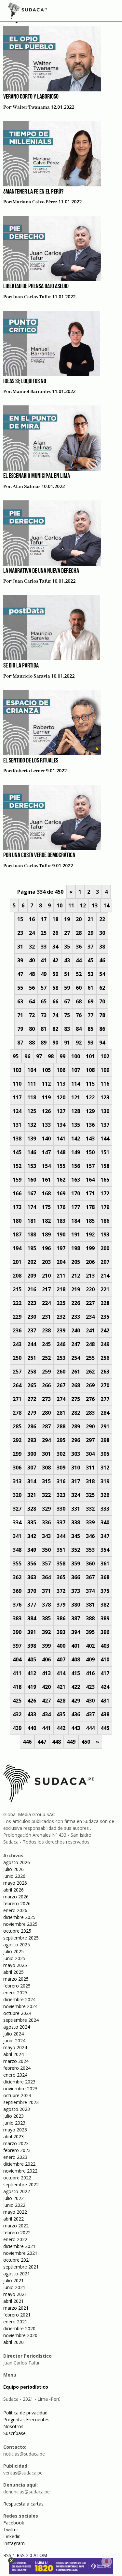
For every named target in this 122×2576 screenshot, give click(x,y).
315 (46, 1481)
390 (17, 1632)
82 (55, 1029)
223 (32, 1303)
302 (61, 1454)
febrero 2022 (17, 2232)
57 (44, 988)
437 (90, 1714)
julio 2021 (14, 2280)
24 (32, 933)
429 (76, 1701)
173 (17, 1207)
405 (32, 1659)
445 (105, 1728)
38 (102, 947)
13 (95, 905)
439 (17, 1728)
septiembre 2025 (21, 1938)
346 (90, 1536)
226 (76, 1303)
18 (55, 919)
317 (76, 1481)
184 (76, 1221)
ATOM (40, 2555)
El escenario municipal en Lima (37, 476)
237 (32, 1330)
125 (32, 1111)
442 (61, 1728)
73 (44, 1015)
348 (17, 1550)
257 (17, 1372)
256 (105, 1358)
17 (44, 919)
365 (61, 1577)
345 (76, 1536)
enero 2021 (15, 2322)
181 (32, 1221)
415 (76, 1673)
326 (105, 1495)
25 (44, 933)
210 (46, 1276)
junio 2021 (14, 2287)
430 (90, 1701)
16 (32, 919)
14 (106, 905)
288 (61, 1426)
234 (90, 1317)
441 (46, 1728)
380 (76, 1605)
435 (61, 1714)
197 (61, 1248)
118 (32, 1097)
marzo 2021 (16, 2308)
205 (76, 1262)
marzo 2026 (16, 1897)
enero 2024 (15, 2075)
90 (55, 1043)
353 (90, 1550)
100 (76, 1056)
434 (46, 1714)
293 (32, 1440)
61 (90, 988)
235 (105, 1317)
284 (105, 1413)
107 (76, 1070)
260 (61, 1372)
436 (76, 1714)
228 (105, 1303)
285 (17, 1426)
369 (17, 1591)
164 (90, 1180)
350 (46, 1550)
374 (90, 1591)
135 (76, 1125)
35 (67, 947)
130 (105, 1111)
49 (44, 974)
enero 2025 (15, 1993)
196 (46, 1248)
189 (46, 1234)
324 (76, 1495)
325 (90, 1495)
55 (20, 988)
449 (71, 1742)
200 (105, 1248)
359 (76, 1563)
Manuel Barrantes (32, 392)
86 (102, 1029)
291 (105, 1426)
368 (105, 1577)
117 (17, 1097)
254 (76, 1358)
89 (44, 1043)
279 (32, 1413)
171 (90, 1193)
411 (17, 1673)
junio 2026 (14, 1876)
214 (105, 1276)
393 (61, 1632)
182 (46, 1221)
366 (76, 1577)
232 (61, 1317)
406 (46, 1659)
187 (17, 1234)
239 (61, 1330)
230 (32, 1317)
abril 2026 (14, 1890)
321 (32, 1495)
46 (102, 960)
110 (17, 1084)
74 (55, 1015)
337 (61, 1522)
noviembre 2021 (20, 2253)
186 (105, 1221)
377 (32, 1605)
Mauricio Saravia (31, 676)
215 (17, 1289)
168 (46, 1193)
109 (105, 1070)
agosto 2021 (17, 2274)
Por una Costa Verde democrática (39, 856)
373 (76, 1591)
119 (46, 1097)
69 (90, 1001)
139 (32, 1139)
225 (61, 1303)
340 (105, 1522)
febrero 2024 (17, 2068)
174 (32, 1207)
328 (32, 1509)
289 (76, 1426)
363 (32, 1577)
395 (90, 1632)
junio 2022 (14, 2205)
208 (17, 1276)
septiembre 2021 (21, 2267)
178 (90, 1207)
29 (90, 933)
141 (61, 1139)
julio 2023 (14, 2116)
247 (76, 1344)
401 (76, 1646)
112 (46, 1084)
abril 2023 (14, 2136)
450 (86, 1742)
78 (102, 1015)
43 (67, 960)
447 (42, 1742)
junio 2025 (14, 1958)
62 (102, 988)
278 (17, 1413)
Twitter (11, 2529)
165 (105, 1180)
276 (90, 1399)
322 (46, 1495)
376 (17, 1605)
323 (61, 1495)
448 (56, 1742)
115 (90, 1084)
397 (17, 1646)
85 (90, 1029)
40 (32, 960)
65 (44, 1001)
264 (17, 1385)
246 (61, 1344)
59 (67, 988)
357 (46, 1563)
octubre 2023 (17, 2095)
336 (46, 1522)
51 (67, 974)
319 (105, 1481)
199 (90, 1248)
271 (17, 1399)
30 (102, 933)
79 (20, 1029)
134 (61, 1125)
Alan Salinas (27, 487)
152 (17, 1166)
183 (61, 1221)
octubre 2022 (17, 2178)
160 (32, 1180)
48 (32, 974)
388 (90, 1618)
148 (61, 1152)
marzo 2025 (16, 1979)
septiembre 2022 (21, 2184)
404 (17, 1659)
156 (76, 1166)
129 (90, 1111)
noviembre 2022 (20, 2171)
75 (67, 1015)
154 (46, 1166)
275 (76, 1399)
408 (76, 1659)
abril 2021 (14, 2301)
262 (90, 1372)
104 (32, 1070)
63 (20, 1001)
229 (17, 1317)
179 (105, 1207)
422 (76, 1687)
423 (90, 1687)
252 (46, 1358)
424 (105, 1687)
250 (17, 1358)
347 (105, 1536)
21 (90, 919)
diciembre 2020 (19, 2328)
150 (90, 1152)
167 (32, 1193)
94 (102, 1043)
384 (32, 1618)
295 (61, 1440)
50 (55, 974)
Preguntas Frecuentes (26, 2419)
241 (90, 1330)
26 (55, 933)
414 (61, 1673)
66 (55, 1001)
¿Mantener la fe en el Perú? (33, 192)
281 (61, 1413)
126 (46, 1111)
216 (32, 1289)
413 (46, 1673)
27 (67, 933)
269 (90, 1385)
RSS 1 (10, 2555)
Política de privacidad (25, 2413)
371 (46, 1591)
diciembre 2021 (19, 2246)
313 (17, 1481)
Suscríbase (14, 2433)
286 (32, 1426)
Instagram (14, 2543)
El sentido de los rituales (31, 761)
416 (90, 1673)
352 (76, 1550)
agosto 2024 (17, 2027)
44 (79, 960)
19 (67, 919)
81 (44, 1029)
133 (46, 1125)
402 (90, 1646)
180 (17, 1221)
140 (46, 1139)
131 (17, 1125)
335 (32, 1522)
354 (105, 1550)
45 (90, 960)
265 (32, 1385)
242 (105, 1330)
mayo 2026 (15, 1883)
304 (90, 1454)
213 (90, 1276)
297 (90, 1440)
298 (105, 1440)
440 (32, 1728)
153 (32, 1166)
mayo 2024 (15, 2047)
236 (17, 1330)
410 (105, 1659)
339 (90, 1522)
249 (105, 1344)
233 (76, 1317)
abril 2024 (14, 2054)
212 (76, 1276)
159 (17, 1180)
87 (20, 1043)
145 (17, 1152)
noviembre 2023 (20, 2089)
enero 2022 (15, 2239)
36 (79, 947)
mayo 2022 (15, 2212)
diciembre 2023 (19, 2082)
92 (79, 1043)
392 (46, 1632)
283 (90, 1413)
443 (76, 1728)
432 (17, 1714)
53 (90, 974)
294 (46, 1440)
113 (61, 1084)
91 (67, 1043)
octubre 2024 (17, 2013)
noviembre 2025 (20, 1924)
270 (105, 1385)
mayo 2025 (15, 1965)
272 (32, 1399)
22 (102, 919)
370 (32, 1591)
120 (61, 1097)
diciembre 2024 (19, 1999)
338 (76, 1522)
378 (46, 1605)
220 (90, 1289)
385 (46, 1618)
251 (32, 1358)
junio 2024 (14, 2041)
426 (32, 1701)
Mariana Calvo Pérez (35, 202)
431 (105, 1701)
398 (32, 1646)
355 (17, 1563)
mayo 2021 (15, 2294)
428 (61, 1701)
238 (46, 1330)
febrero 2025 (17, 1986)
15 (20, 919)
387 (76, 1618)
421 (61, 1687)
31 (20, 947)
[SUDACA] (28, 12)
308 (46, 1468)
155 (61, 1166)
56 (32, 988)
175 (46, 1207)
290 (90, 1426)
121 (76, 1097)
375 (105, 1591)
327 (17, 1509)
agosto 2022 (17, 2191)
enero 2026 (15, 1910)
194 (17, 1248)
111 (32, 1084)
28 (79, 933)
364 (46, 1577)
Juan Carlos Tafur (32, 297)
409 (90, 1659)
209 (32, 1276)
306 (17, 1468)
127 (61, 1111)
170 (76, 1193)
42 (55, 960)
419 (32, 1687)
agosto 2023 (17, 2109)
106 (61, 1070)
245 (46, 1344)
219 (76, 1289)
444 (90, 1728)
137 (105, 1125)
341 (17, 1536)
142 (76, 1139)
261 (76, 1372)
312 (105, 1468)
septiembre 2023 (21, 2102)
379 (61, 1605)
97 (39, 1056)
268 (76, 1385)
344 (61, 1536)
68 (79, 1001)
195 (32, 1248)
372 (61, 1591)
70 (102, 1001)
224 (46, 1303)
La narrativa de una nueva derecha (41, 571)
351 (61, 1550)
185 (90, 1221)
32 (32, 947)
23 (20, 933)
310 (76, 1468)
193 (105, 1234)
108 (90, 1070)
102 (105, 1056)
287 (46, 1426)
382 (105, 1605)
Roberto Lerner (29, 771)
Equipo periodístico (26, 2387)
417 (105, 1673)
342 (32, 1536)
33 (44, 947)
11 (71, 905)
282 (76, 1413)
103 (17, 1070)
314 (32, 1481)
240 (76, 1330)
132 (32, 1125)
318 (90, 1481)
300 (32, 1454)
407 (61, 1659)
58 (55, 988)
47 (20, 974)
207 (105, 1262)
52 (79, 974)
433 (32, 1714)
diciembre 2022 (19, 2164)
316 (61, 1481)
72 (32, 1015)
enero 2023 (15, 2157)
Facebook (14, 2523)
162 (61, 1180)
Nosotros (13, 2426)
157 (90, 1166)
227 (90, 1303)
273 (46, 1399)
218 (61, 1289)
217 (46, 1289)
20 (79, 919)
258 (32, 1372)
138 (17, 1139)
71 (20, 1015)
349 (32, 1550)
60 (79, 988)
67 (67, 1001)
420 (46, 1687)
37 (90, 947)
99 (62, 1056)
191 (76, 1234)
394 (76, 1632)
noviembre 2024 (20, 2006)
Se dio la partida (21, 666)
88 (32, 1043)
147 (46, 1152)
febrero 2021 (17, 2315)
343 (46, 1536)
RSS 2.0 (24, 2555)
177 (76, 1207)
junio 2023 (14, 2123)
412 (32, 1673)
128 (76, 1111)
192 (90, 1234)
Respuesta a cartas (23, 2504)
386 (61, 1618)
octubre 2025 (17, 1931)
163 (76, 1180)
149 (76, 1152)
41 (44, 960)
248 (90, 1344)
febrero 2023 (17, 2150)
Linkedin (12, 2536)
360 (90, 1563)
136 (90, 1125)
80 (32, 1029)
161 (46, 1180)
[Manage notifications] (107, 2562)
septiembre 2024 (21, 2020)
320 (17, 1495)
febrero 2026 (17, 1903)
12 (83, 905)
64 (32, 1001)
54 (102, 974)
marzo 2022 (16, 2226)
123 (105, 1097)
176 (61, 1207)
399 (46, 1646)
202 (32, 1262)
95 (16, 1056)
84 (79, 1029)
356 (32, 1563)
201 (17, 1262)
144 (105, 1139)
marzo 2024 (16, 2061)
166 (17, 1193)
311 (90, 1468)
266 (46, 1385)
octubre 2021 (17, 2260)
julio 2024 (14, 2034)
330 (61, 1509)
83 (67, 1029)
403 (105, 1646)
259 (46, 1372)
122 (90, 1097)
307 (32, 1468)
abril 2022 (14, 2219)
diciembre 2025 (19, 1917)
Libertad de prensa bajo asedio (36, 287)
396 (105, 1632)
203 (46, 1262)
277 (105, 1399)
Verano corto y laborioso (31, 97)
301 (46, 1454)
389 (105, 1618)
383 (17, 1618)
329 (46, 1509)
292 (17, 1440)
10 (60, 905)
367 (90, 1577)
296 (76, 1440)
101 (90, 1056)
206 (90, 1262)
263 (105, 1372)
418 (17, 1687)
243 (17, 1344)
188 (32, 1234)
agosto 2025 (17, 1945)
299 (17, 1454)
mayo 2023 (15, 2130)
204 (61, 1262)
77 (90, 1015)
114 (76, 1084)
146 (32, 1152)
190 (61, 1234)
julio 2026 (14, 1869)
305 (105, 1454)
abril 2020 (14, 2342)
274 (61, 1399)
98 (51, 1056)
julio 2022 (14, 2198)
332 (90, 1509)
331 (76, 1509)
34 (55, 947)
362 (17, 1577)
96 (27, 1056)
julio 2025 (14, 1951)
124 (17, 1111)
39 (20, 960)
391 (32, 1632)
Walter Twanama (31, 107)
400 (61, 1646)
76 (79, 1015)
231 (46, 1317)
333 (105, 1509)
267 (61, 1385)
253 (61, 1358)
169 (61, 1193)
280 (46, 1413)
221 (105, 1289)
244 (32, 1344)
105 (46, 1070)
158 (105, 1166)
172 (105, 1193)
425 (17, 1701)
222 (17, 1303)
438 (105, 1714)
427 (46, 1701)
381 (90, 1605)
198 (76, 1248)
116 (105, 1084)
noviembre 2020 (20, 2335)
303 (76, 1454)
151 (105, 1152)
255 (90, 1358)
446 (27, 1742)
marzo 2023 (16, 2143)
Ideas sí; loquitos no (25, 382)
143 (90, 1139)
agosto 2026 (17, 1862)
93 (90, 1043)
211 (61, 1276)
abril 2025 (14, 1972)
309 (61, 1468)
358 (61, 1563)
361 (105, 1563)
